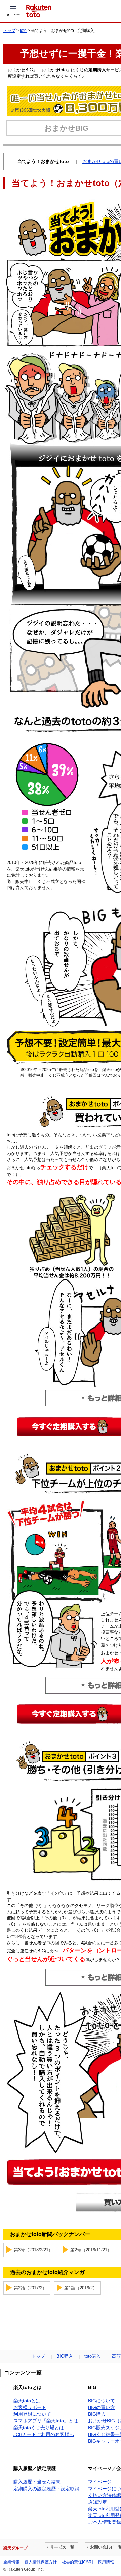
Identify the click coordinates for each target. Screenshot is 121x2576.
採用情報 (106, 2562)
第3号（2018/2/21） (33, 2250)
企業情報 (11, 2562)
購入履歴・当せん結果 (37, 2482)
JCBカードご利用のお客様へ (44, 2434)
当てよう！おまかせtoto (43, 161)
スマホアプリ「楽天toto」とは (46, 2421)
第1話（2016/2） (81, 2288)
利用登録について (32, 2414)
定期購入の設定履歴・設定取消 (46, 2489)
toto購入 (92, 2356)
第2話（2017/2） (30, 2288)
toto (23, 31)
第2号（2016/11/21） (91, 2250)
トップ (9, 31)
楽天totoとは (27, 2401)
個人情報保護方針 (41, 2562)
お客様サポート (30, 2407)
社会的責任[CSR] (77, 2562)
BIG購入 (65, 2356)
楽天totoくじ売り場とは (39, 2428)
